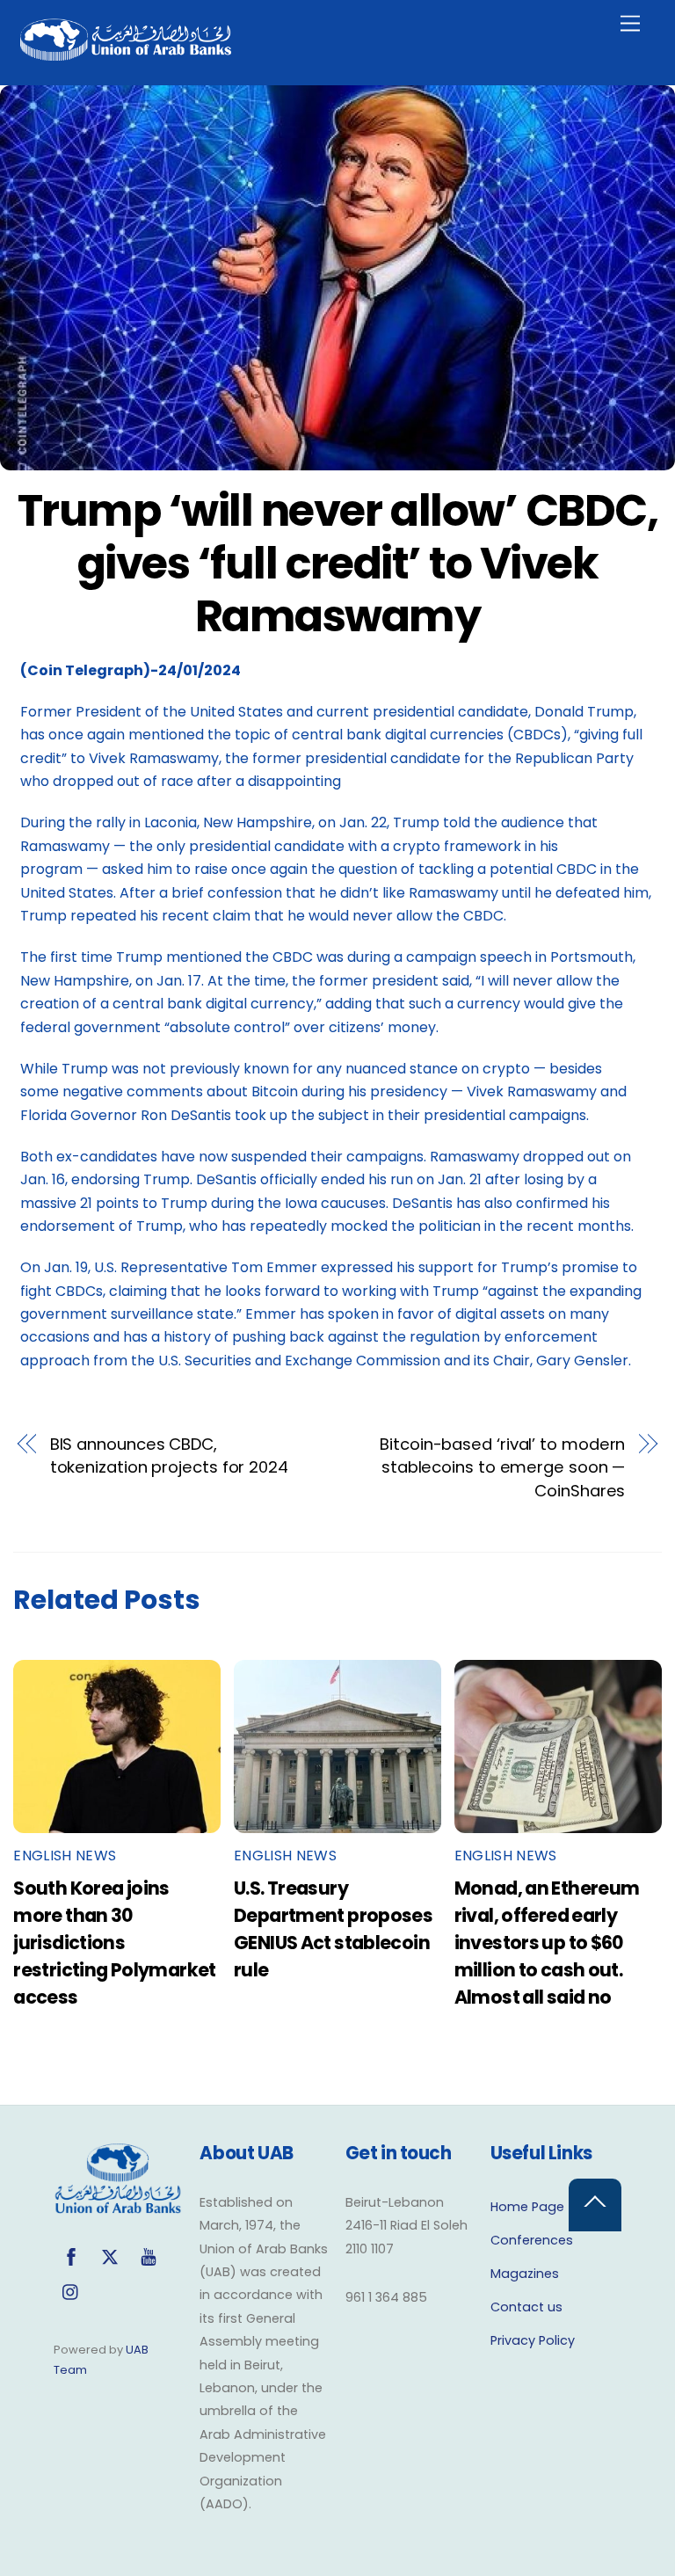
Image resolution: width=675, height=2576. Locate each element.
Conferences (532, 2240)
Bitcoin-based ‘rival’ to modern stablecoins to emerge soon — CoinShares (502, 1467)
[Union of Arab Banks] (126, 53)
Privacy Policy (533, 2340)
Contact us (526, 2307)
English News (65, 1856)
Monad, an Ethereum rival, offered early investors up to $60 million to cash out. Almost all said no (547, 1943)
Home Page (527, 2207)
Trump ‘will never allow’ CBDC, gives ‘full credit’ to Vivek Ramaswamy (337, 563)
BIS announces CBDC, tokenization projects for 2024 (169, 1455)
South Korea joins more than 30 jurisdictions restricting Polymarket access (114, 1943)
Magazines (525, 2274)
